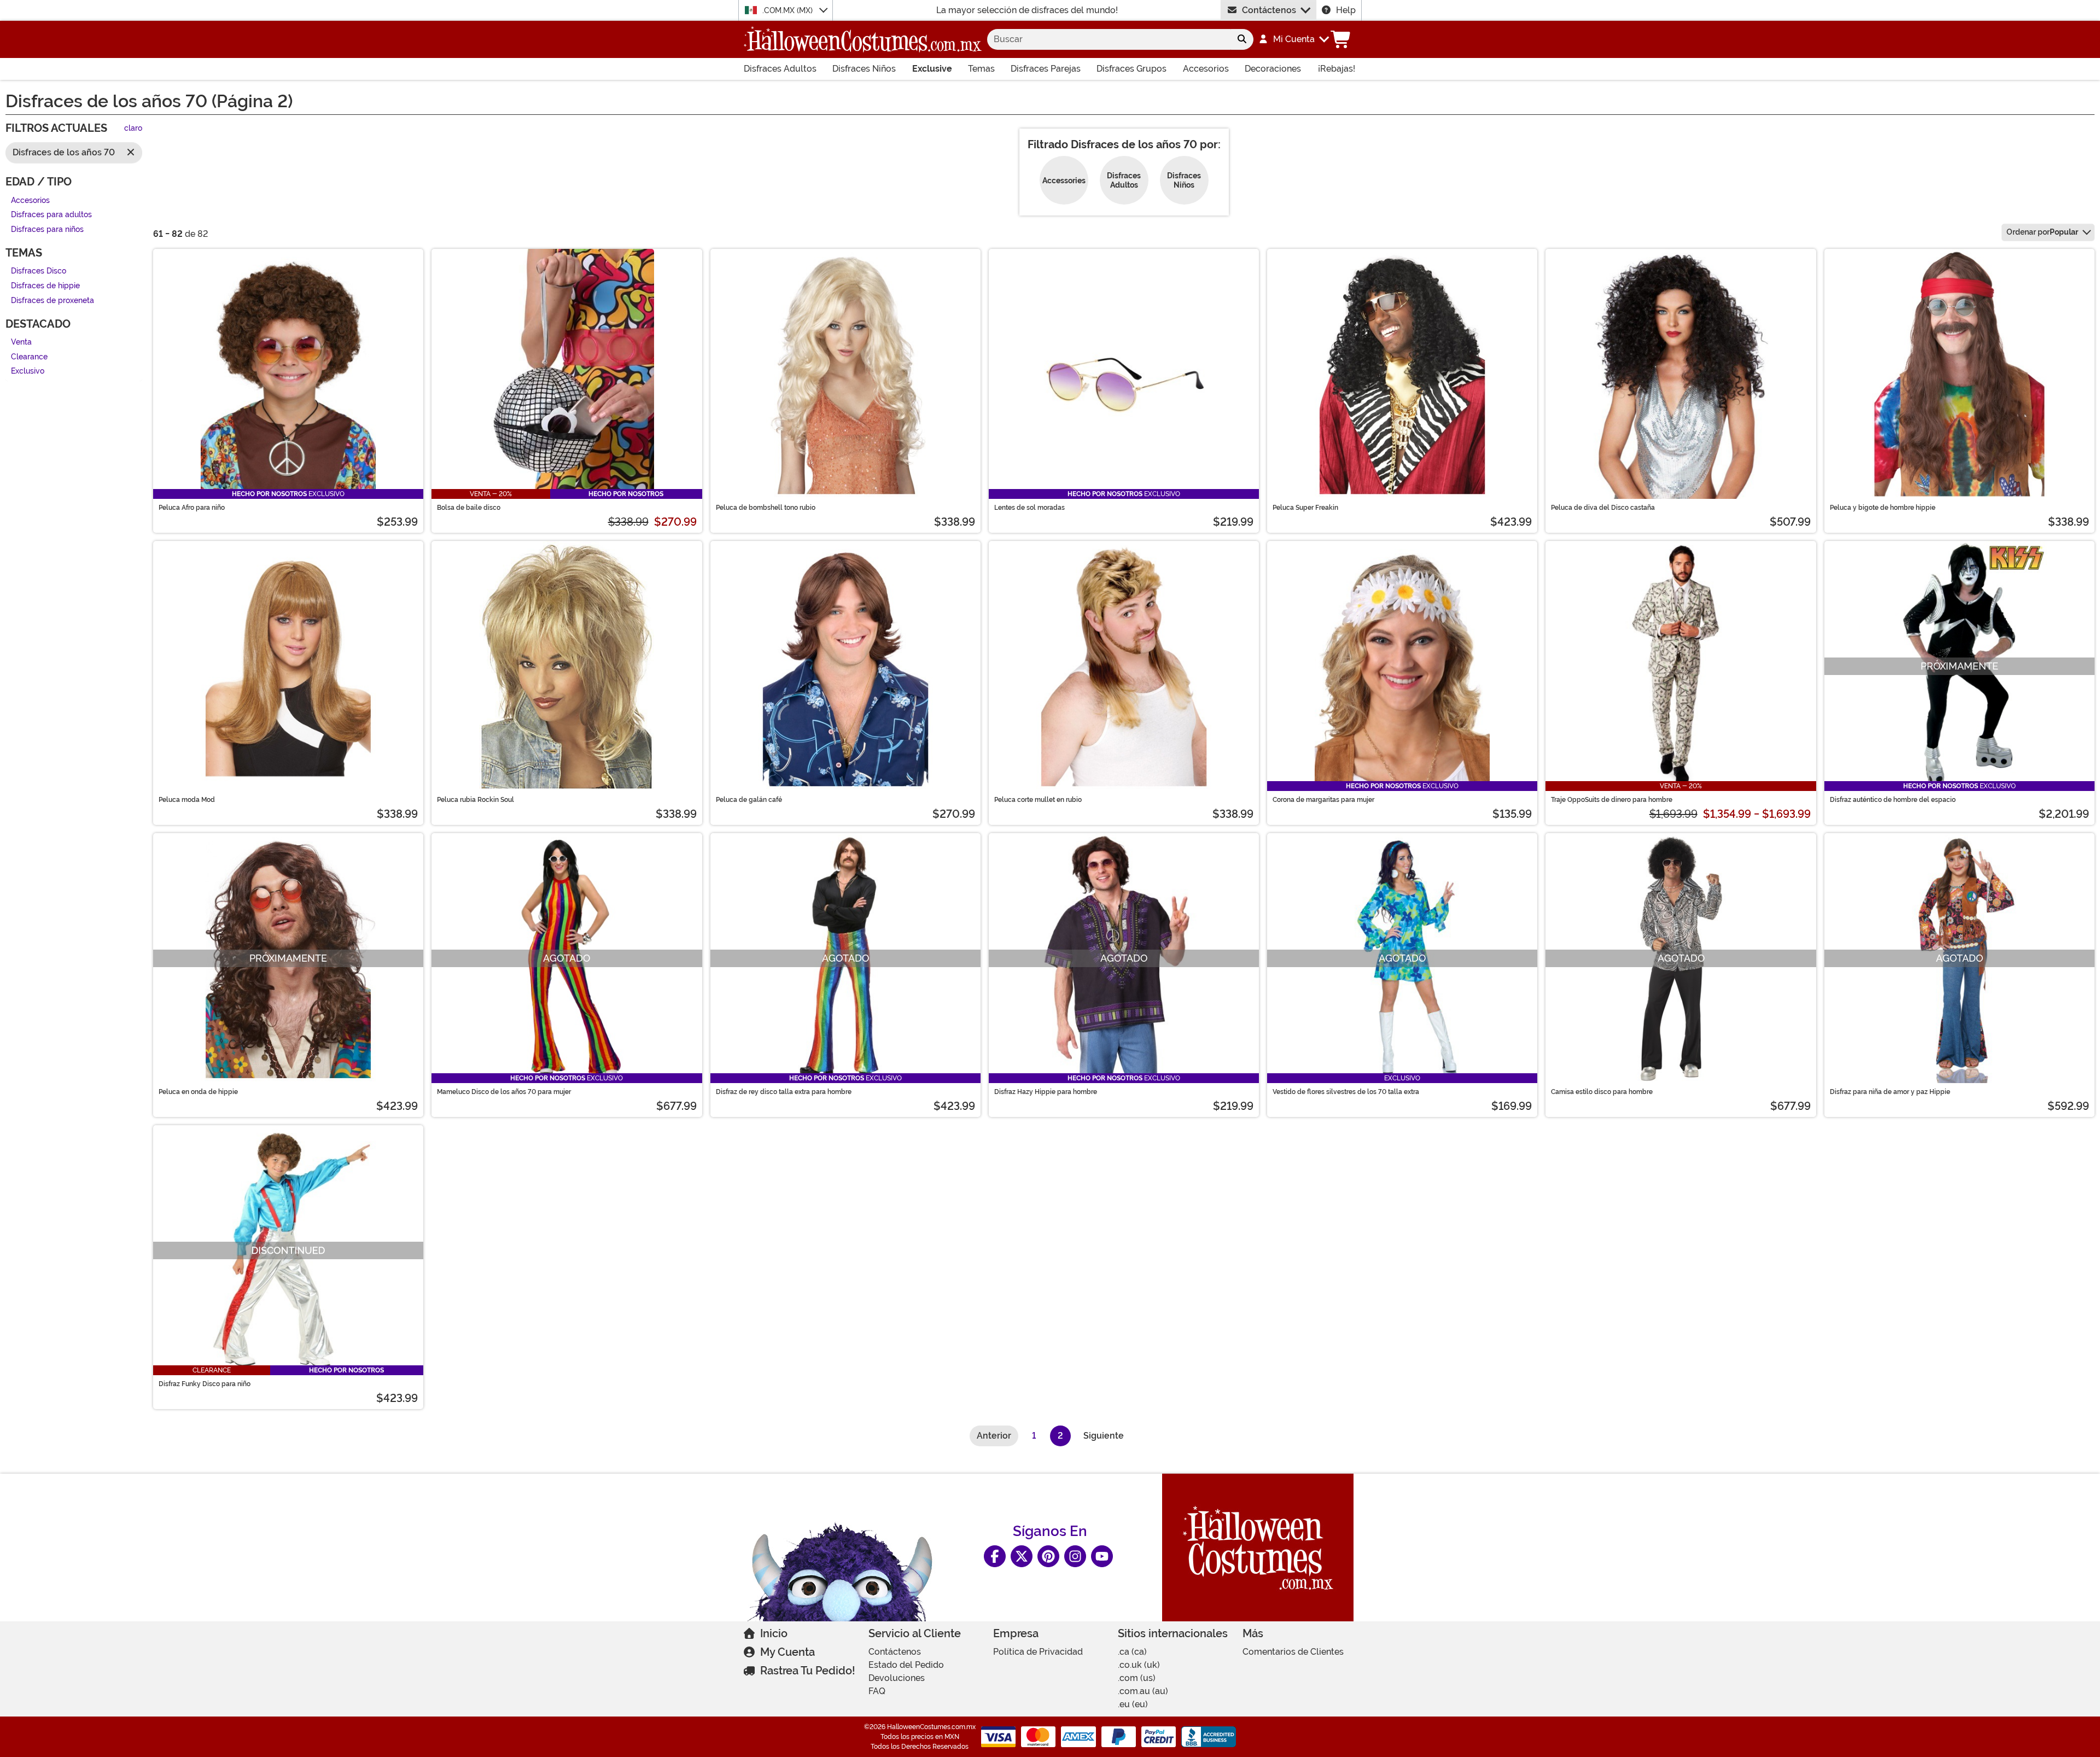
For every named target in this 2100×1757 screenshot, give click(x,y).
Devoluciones (897, 1678)
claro (133, 129)
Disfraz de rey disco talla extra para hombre (784, 1092)
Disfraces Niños (864, 69)
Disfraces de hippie (45, 286)
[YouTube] (1102, 1556)
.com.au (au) (1143, 1691)
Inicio (774, 1633)
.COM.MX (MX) (789, 10)
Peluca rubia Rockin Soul (476, 800)
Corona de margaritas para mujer (1323, 800)
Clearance (29, 357)
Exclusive (932, 69)
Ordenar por (2042, 232)
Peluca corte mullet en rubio (1038, 800)
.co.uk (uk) (1139, 1665)
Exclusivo (28, 372)
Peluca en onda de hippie (198, 1092)
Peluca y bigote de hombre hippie (1883, 508)
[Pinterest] (1048, 1556)
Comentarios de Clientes (1293, 1652)
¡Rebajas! (1337, 69)
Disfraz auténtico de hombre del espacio (1893, 800)
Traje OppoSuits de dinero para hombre (1612, 800)
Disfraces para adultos (51, 215)
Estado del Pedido (906, 1665)
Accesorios (1206, 69)
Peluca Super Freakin (1305, 508)
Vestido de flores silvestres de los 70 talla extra (1346, 1092)
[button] (1293, 39)
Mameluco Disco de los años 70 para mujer (504, 1092)
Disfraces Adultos (780, 69)
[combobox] (1109, 39)
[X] (1022, 1556)
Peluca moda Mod (187, 800)
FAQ (877, 1691)
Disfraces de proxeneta (52, 301)
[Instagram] (1075, 1556)
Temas (981, 69)
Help (1346, 10)
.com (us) (1137, 1678)
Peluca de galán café (749, 800)
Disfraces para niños (47, 229)
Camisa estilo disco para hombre (1602, 1092)
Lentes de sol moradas (1029, 508)
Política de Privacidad (1038, 1652)
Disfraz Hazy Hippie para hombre (1046, 1092)
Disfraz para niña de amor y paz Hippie (1890, 1092)
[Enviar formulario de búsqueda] (1242, 39)
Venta (21, 343)
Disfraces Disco (39, 272)
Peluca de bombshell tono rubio (766, 508)
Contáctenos (1269, 10)
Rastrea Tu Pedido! (808, 1671)
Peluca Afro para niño (192, 508)
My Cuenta (787, 1652)
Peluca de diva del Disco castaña (1603, 508)
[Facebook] (995, 1556)
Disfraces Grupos (1131, 69)
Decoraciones (1273, 69)
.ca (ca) (1132, 1652)
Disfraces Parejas (1046, 69)
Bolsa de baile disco (469, 508)
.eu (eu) (1133, 1704)
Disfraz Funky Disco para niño (205, 1384)
